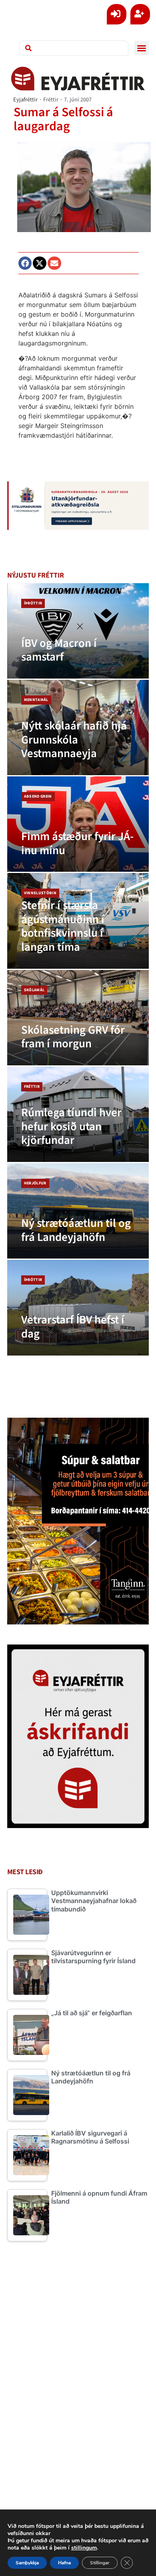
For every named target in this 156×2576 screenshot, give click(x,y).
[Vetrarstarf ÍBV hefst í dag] (78, 1307)
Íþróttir (33, 603)
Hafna (64, 2563)
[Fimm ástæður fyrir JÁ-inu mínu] (78, 824)
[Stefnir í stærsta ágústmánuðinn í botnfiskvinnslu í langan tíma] (78, 921)
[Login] (117, 14)
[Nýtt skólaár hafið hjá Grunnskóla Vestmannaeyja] (78, 727)
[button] (142, 48)
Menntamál (36, 700)
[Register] (140, 14)
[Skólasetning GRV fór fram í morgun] (78, 1018)
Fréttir (51, 100)
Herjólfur (35, 1183)
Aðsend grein (38, 796)
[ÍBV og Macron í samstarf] (78, 631)
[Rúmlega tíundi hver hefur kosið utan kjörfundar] (78, 1114)
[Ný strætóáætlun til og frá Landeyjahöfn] (78, 1211)
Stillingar (100, 2563)
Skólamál (34, 990)
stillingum (84, 2548)
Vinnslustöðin (40, 893)
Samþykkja (27, 2563)
